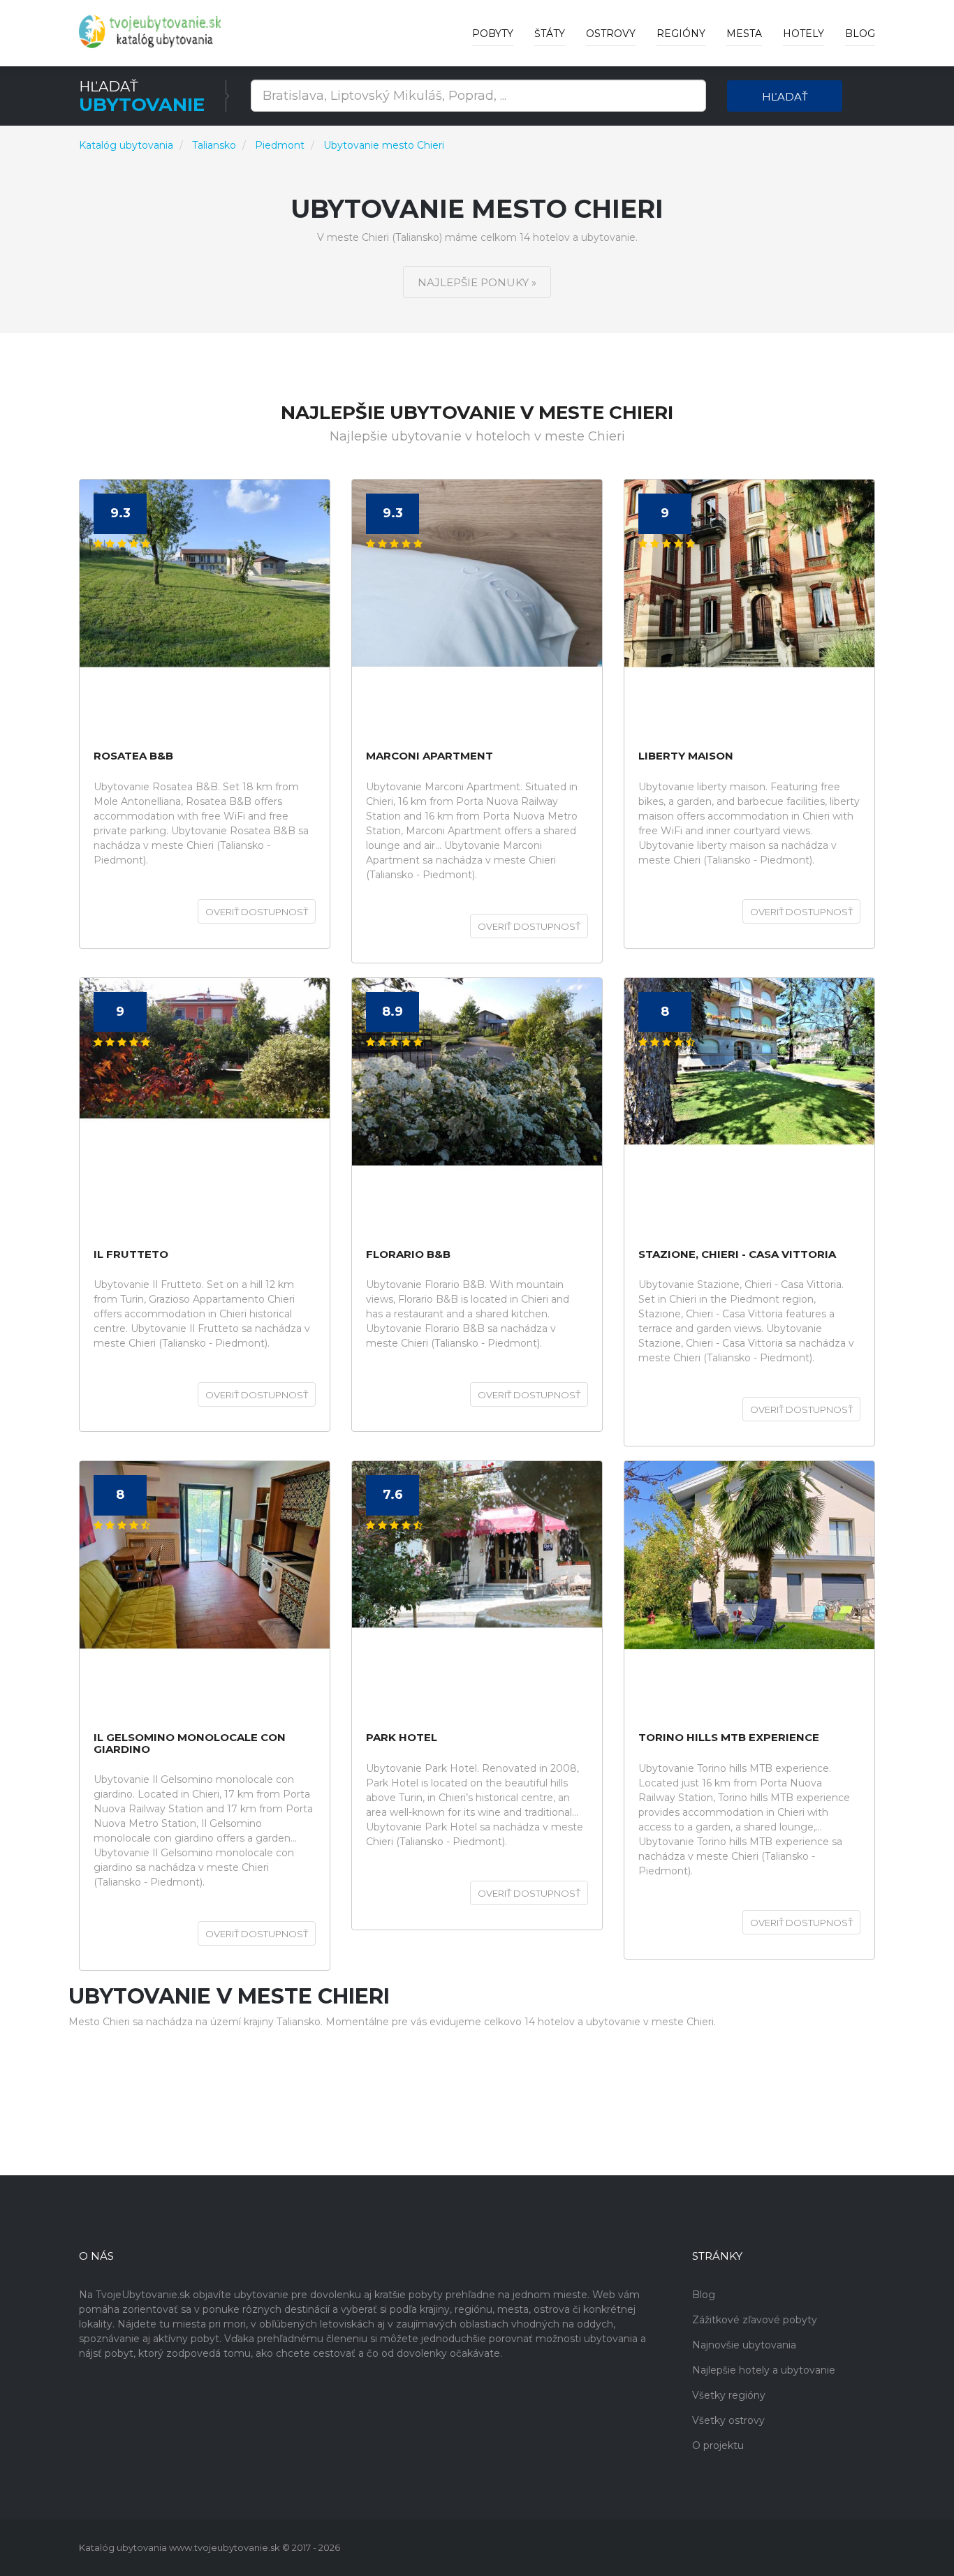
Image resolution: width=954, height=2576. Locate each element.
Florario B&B (408, 1255)
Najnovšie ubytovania (744, 2345)
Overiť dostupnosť (257, 912)
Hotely (803, 34)
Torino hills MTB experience (729, 1738)
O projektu (718, 2445)
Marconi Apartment (430, 756)
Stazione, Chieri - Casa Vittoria (737, 1255)
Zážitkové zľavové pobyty (755, 2320)
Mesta (744, 34)
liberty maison (686, 756)
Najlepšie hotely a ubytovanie (764, 2370)
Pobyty (493, 34)
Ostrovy (611, 34)
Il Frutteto (131, 1255)
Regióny (681, 34)
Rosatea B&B (133, 756)
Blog (860, 34)
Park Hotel (402, 1738)
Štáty (550, 34)
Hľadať (785, 97)
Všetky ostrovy (728, 2420)
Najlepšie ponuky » (477, 282)
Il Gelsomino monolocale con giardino (190, 1744)
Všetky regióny (729, 2395)
